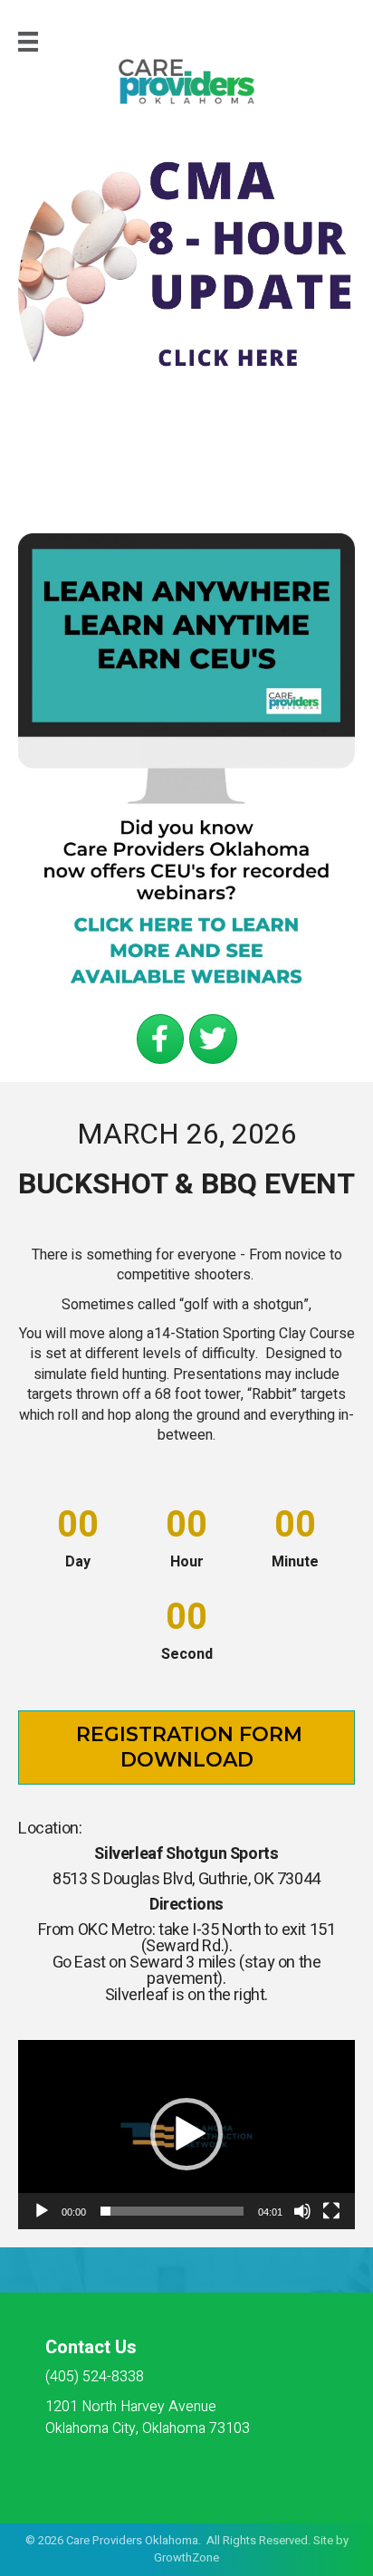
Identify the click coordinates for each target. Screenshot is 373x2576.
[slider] (172, 2211)
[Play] (42, 2211)
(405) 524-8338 (95, 2377)
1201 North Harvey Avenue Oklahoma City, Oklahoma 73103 (148, 2417)
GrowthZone (186, 2557)
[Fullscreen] (331, 2211)
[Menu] (28, 42)
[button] (186, 2134)
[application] (186, 2135)
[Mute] (302, 2211)
